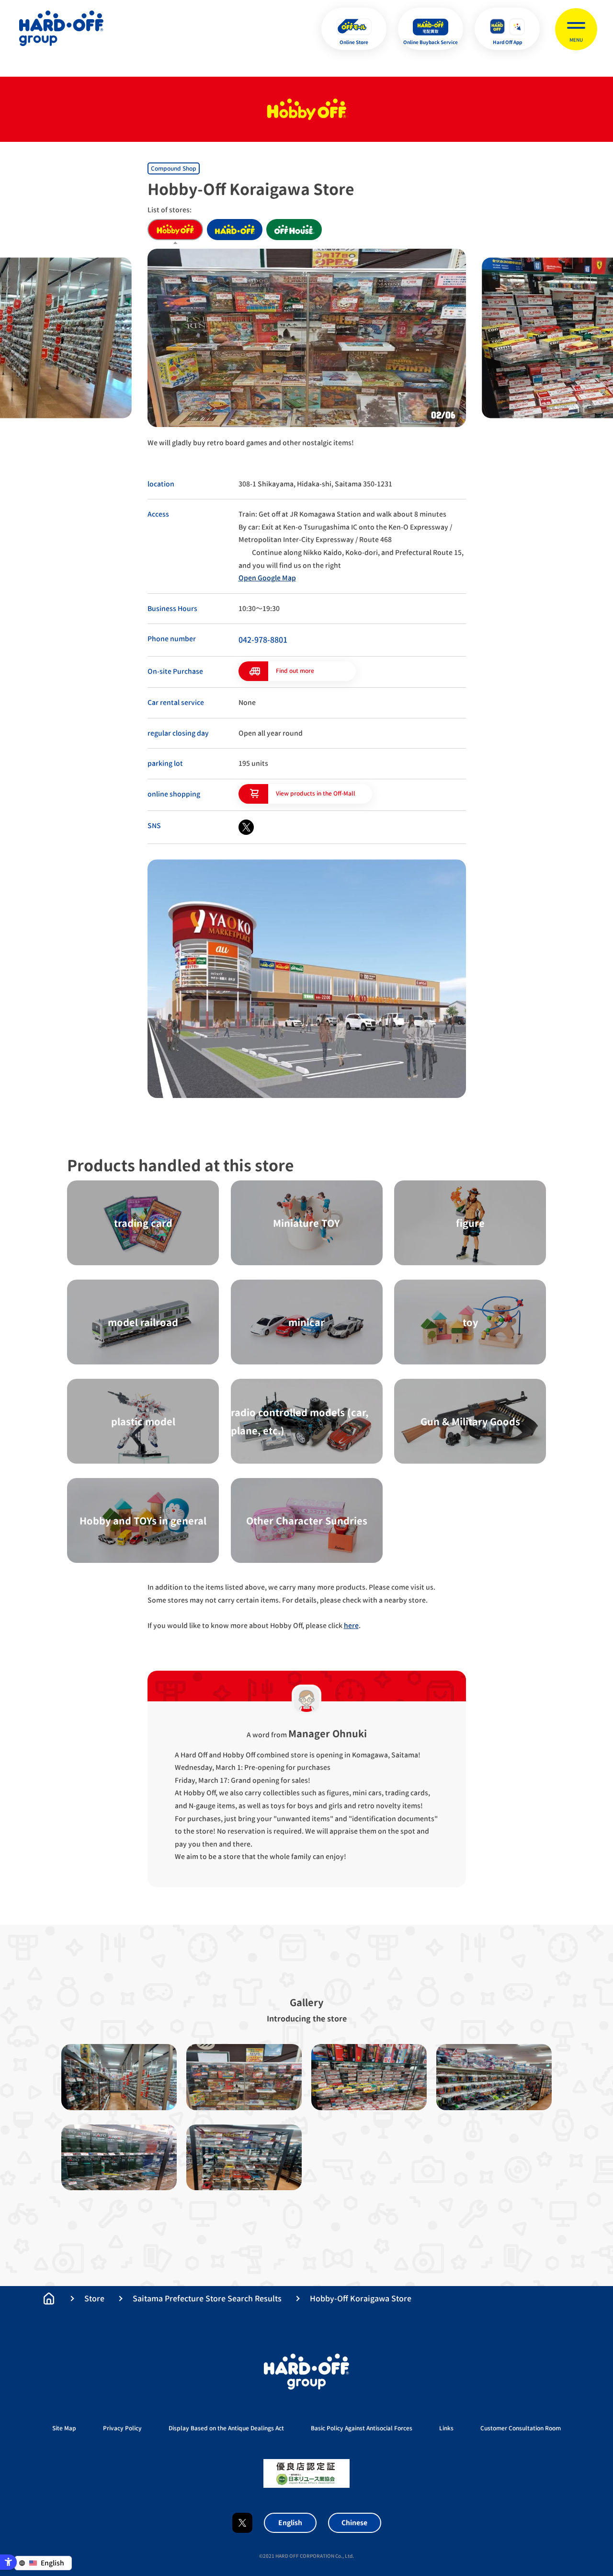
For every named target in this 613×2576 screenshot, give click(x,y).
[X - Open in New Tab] (246, 827)
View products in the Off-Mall (316, 793)
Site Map (64, 2428)
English (290, 2523)
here (351, 1625)
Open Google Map (267, 578)
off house (294, 230)
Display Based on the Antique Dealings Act (226, 2428)
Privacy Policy (122, 2428)
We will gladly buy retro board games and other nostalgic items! (251, 443)
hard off (235, 230)
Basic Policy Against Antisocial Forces (362, 2428)
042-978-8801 (263, 640)
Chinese (354, 2523)
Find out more (295, 671)
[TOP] (49, 2299)
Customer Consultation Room (521, 2428)
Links (446, 2428)
